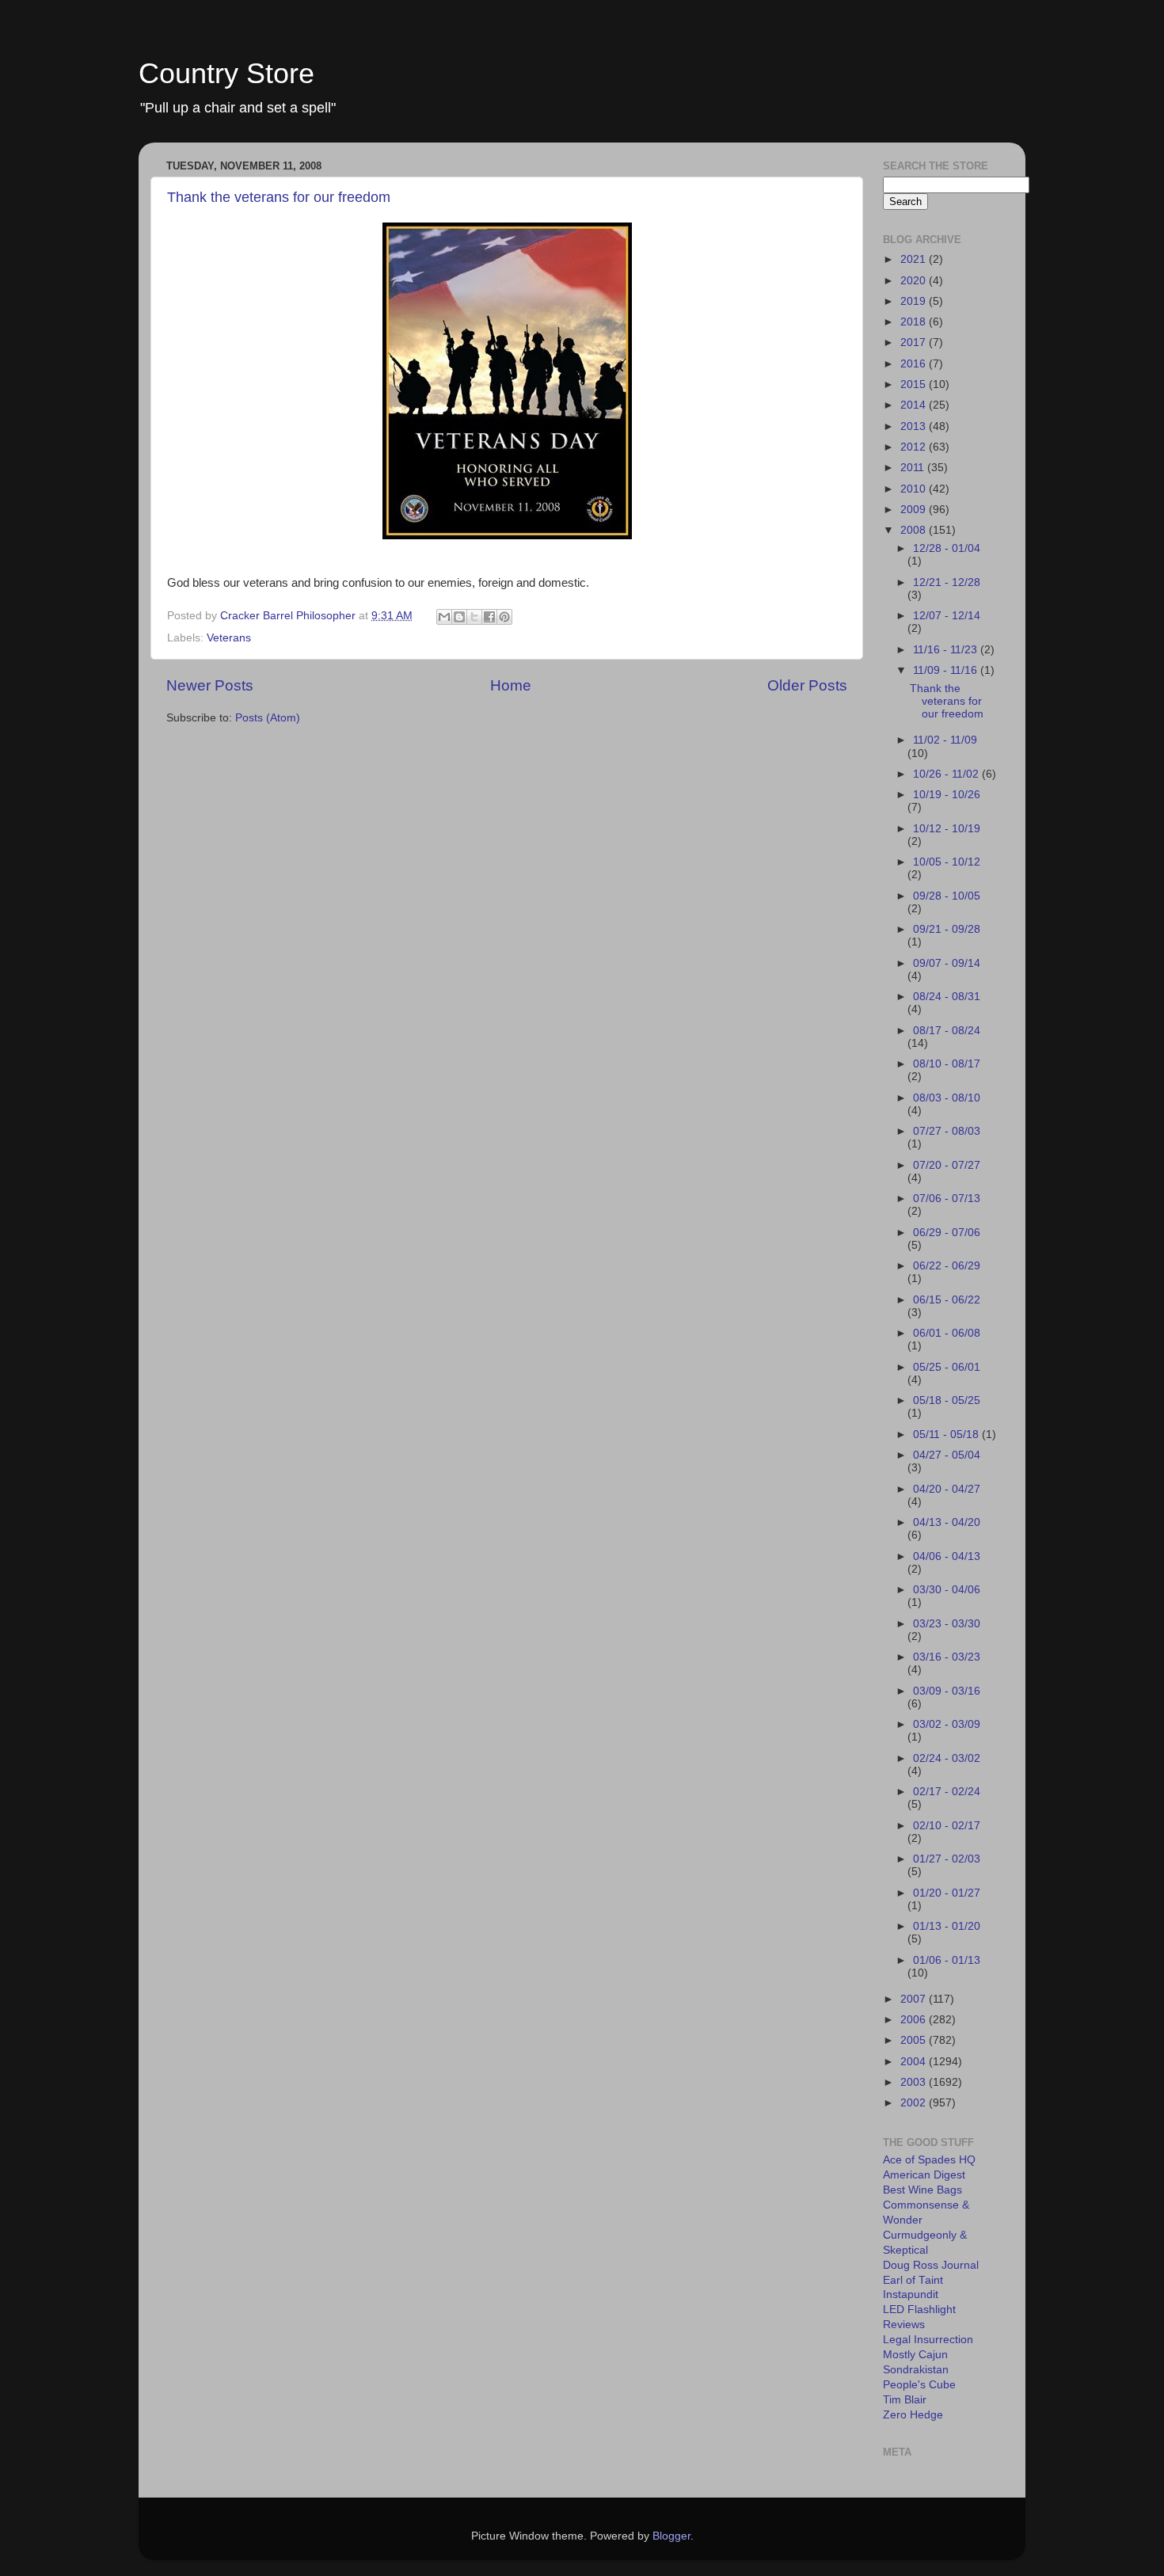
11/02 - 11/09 (945, 740)
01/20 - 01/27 (947, 1893)
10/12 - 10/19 (947, 829)
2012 (915, 447)
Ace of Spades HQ (929, 2160)
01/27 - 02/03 (947, 1859)
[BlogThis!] (459, 617)
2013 (915, 426)
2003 (915, 2082)
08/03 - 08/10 (947, 1098)
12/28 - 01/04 (947, 548)
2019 (915, 301)
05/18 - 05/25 (947, 1400)
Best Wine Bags (922, 2190)
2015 (915, 384)
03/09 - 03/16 (947, 1691)
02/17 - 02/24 (947, 1792)
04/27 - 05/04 (947, 1455)
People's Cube (919, 2385)
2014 (915, 405)
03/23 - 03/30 (947, 1624)
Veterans (229, 638)
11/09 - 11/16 (947, 670)
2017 (915, 342)
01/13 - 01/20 (947, 1926)
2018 (915, 322)
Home (511, 685)
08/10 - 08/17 (947, 1064)
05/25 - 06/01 (947, 1367)
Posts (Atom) (268, 718)
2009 (915, 510)
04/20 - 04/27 (947, 1489)
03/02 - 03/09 (947, 1724)
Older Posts (807, 685)
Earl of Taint (913, 2280)
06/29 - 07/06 (947, 1233)
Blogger (671, 2536)
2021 (915, 259)
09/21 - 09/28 (947, 929)
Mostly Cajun (915, 2355)
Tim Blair (905, 2400)
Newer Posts (210, 685)
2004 (915, 2062)
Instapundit (911, 2294)
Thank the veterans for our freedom (279, 197)
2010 (915, 489)
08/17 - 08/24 (947, 1031)
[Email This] (444, 617)
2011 (914, 468)
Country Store (226, 73)
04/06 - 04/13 (947, 1556)
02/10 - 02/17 (947, 1826)
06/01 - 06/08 (947, 1333)
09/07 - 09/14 (947, 963)
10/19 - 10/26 (947, 795)
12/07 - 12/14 (947, 616)
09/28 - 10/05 (947, 896)
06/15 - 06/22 (947, 1300)
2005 (915, 2040)
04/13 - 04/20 (947, 1522)
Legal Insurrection (928, 2340)
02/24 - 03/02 (947, 1758)
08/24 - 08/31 (947, 997)
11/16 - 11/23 (947, 650)
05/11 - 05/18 (947, 1434)
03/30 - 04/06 (947, 1590)
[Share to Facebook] (489, 617)
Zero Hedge (913, 2415)
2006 (915, 2020)
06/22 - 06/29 (947, 1266)
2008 (915, 530)
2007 (915, 1999)
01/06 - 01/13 (947, 1960)
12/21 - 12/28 (947, 582)
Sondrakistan (916, 2370)
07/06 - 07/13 (947, 1199)
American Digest (924, 2175)
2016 (915, 364)
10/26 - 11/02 (947, 774)
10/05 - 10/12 (947, 862)
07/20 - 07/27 (947, 1165)
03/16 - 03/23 (947, 1657)
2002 (915, 2103)
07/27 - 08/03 (947, 1131)
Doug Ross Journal (931, 2265)
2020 (915, 281)
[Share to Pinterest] (504, 617)
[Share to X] (474, 617)
